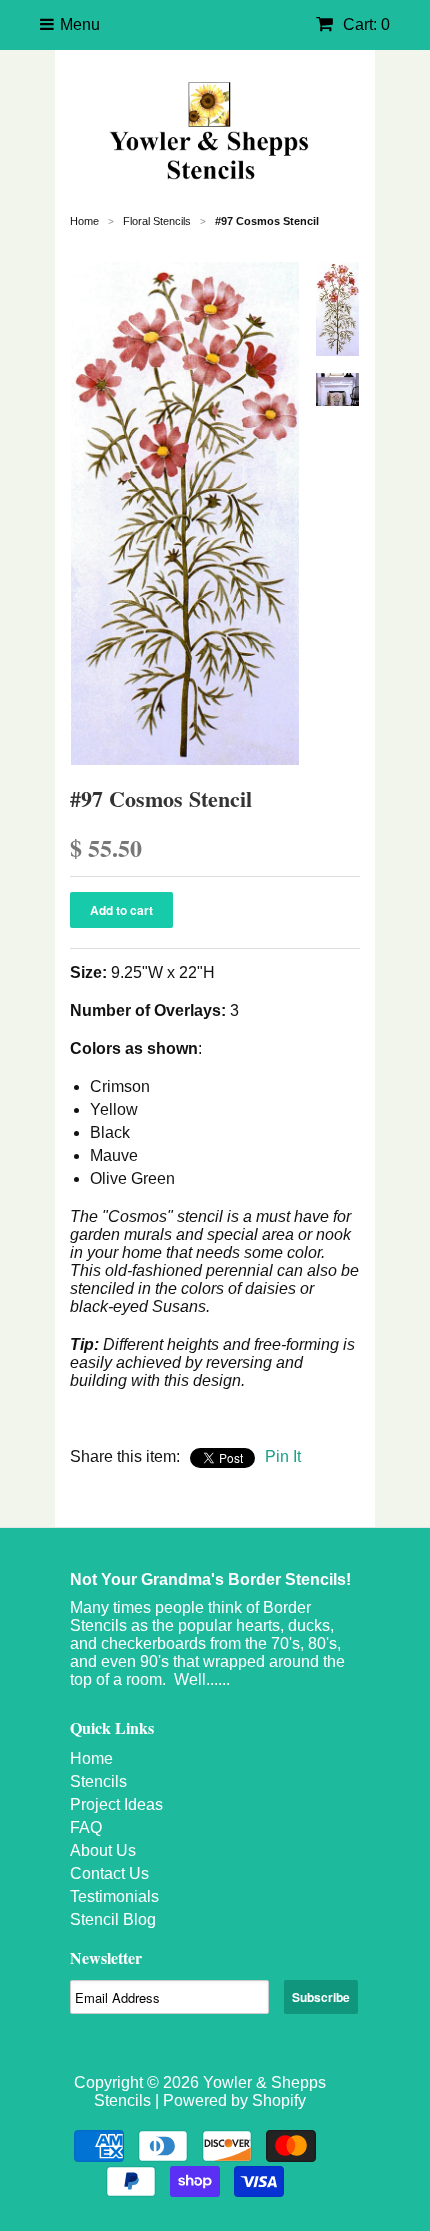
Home (91, 1758)
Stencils (98, 1781)
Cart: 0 (364, 24)
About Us (103, 1850)
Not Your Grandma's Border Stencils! (210, 1579)
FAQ (86, 1827)
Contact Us (109, 1873)
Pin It (283, 1456)
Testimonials (114, 1896)
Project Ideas (116, 1804)
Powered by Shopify (234, 2100)
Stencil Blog (113, 1919)
